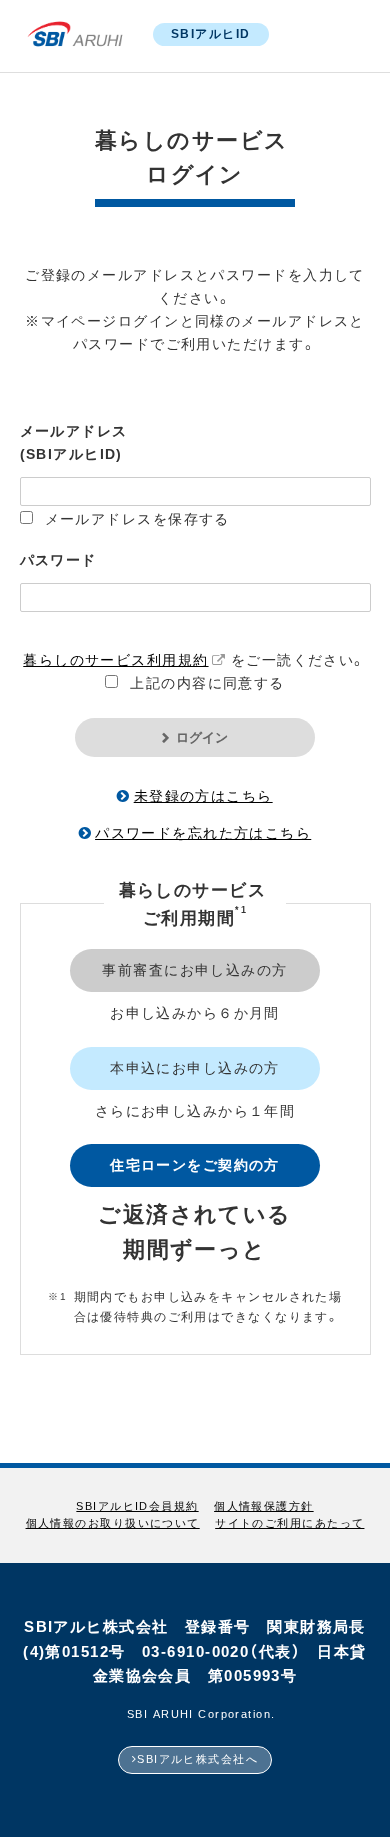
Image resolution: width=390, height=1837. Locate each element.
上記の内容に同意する (207, 683)
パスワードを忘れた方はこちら (203, 833)
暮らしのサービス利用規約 (115, 660)
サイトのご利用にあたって (289, 1523)
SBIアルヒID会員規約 (137, 1506)
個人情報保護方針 (264, 1506)
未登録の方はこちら (203, 796)
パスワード (58, 560)
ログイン (202, 737)
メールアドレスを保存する (137, 519)
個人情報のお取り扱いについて (113, 1523)
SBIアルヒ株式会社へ (197, 1759)
